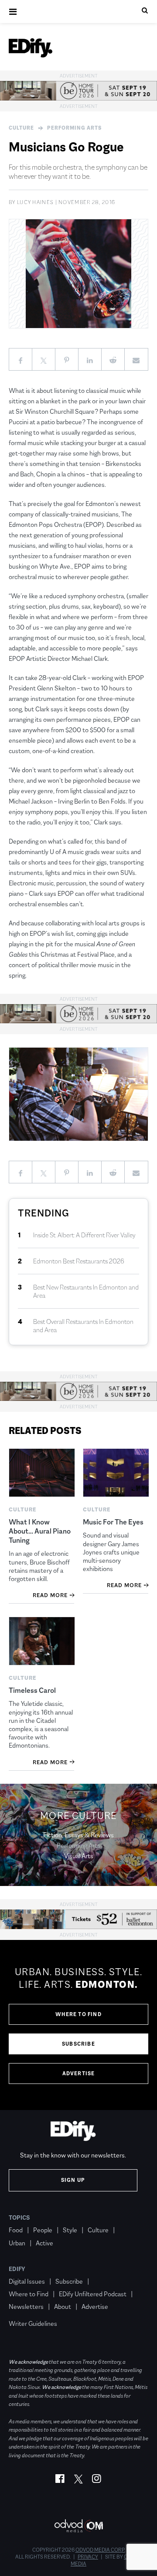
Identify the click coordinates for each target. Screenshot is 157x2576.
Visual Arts (79, 1856)
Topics (19, 2218)
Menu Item (25, 2311)
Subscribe (78, 2044)
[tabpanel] (78, 2025)
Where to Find (78, 2014)
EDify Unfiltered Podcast (93, 2294)
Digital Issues (27, 2281)
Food (16, 2230)
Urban (17, 2243)
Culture (21, 128)
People (43, 2230)
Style (70, 2230)
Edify (17, 2269)
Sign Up (73, 2180)
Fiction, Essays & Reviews (78, 1835)
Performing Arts (74, 128)
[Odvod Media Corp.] (78, 2526)
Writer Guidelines (33, 2323)
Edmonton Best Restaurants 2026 (79, 1261)
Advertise (79, 2074)
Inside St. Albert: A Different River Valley (84, 1235)
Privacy (88, 2557)
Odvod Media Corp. (100, 2550)
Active (44, 2243)
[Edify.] (31, 48)
